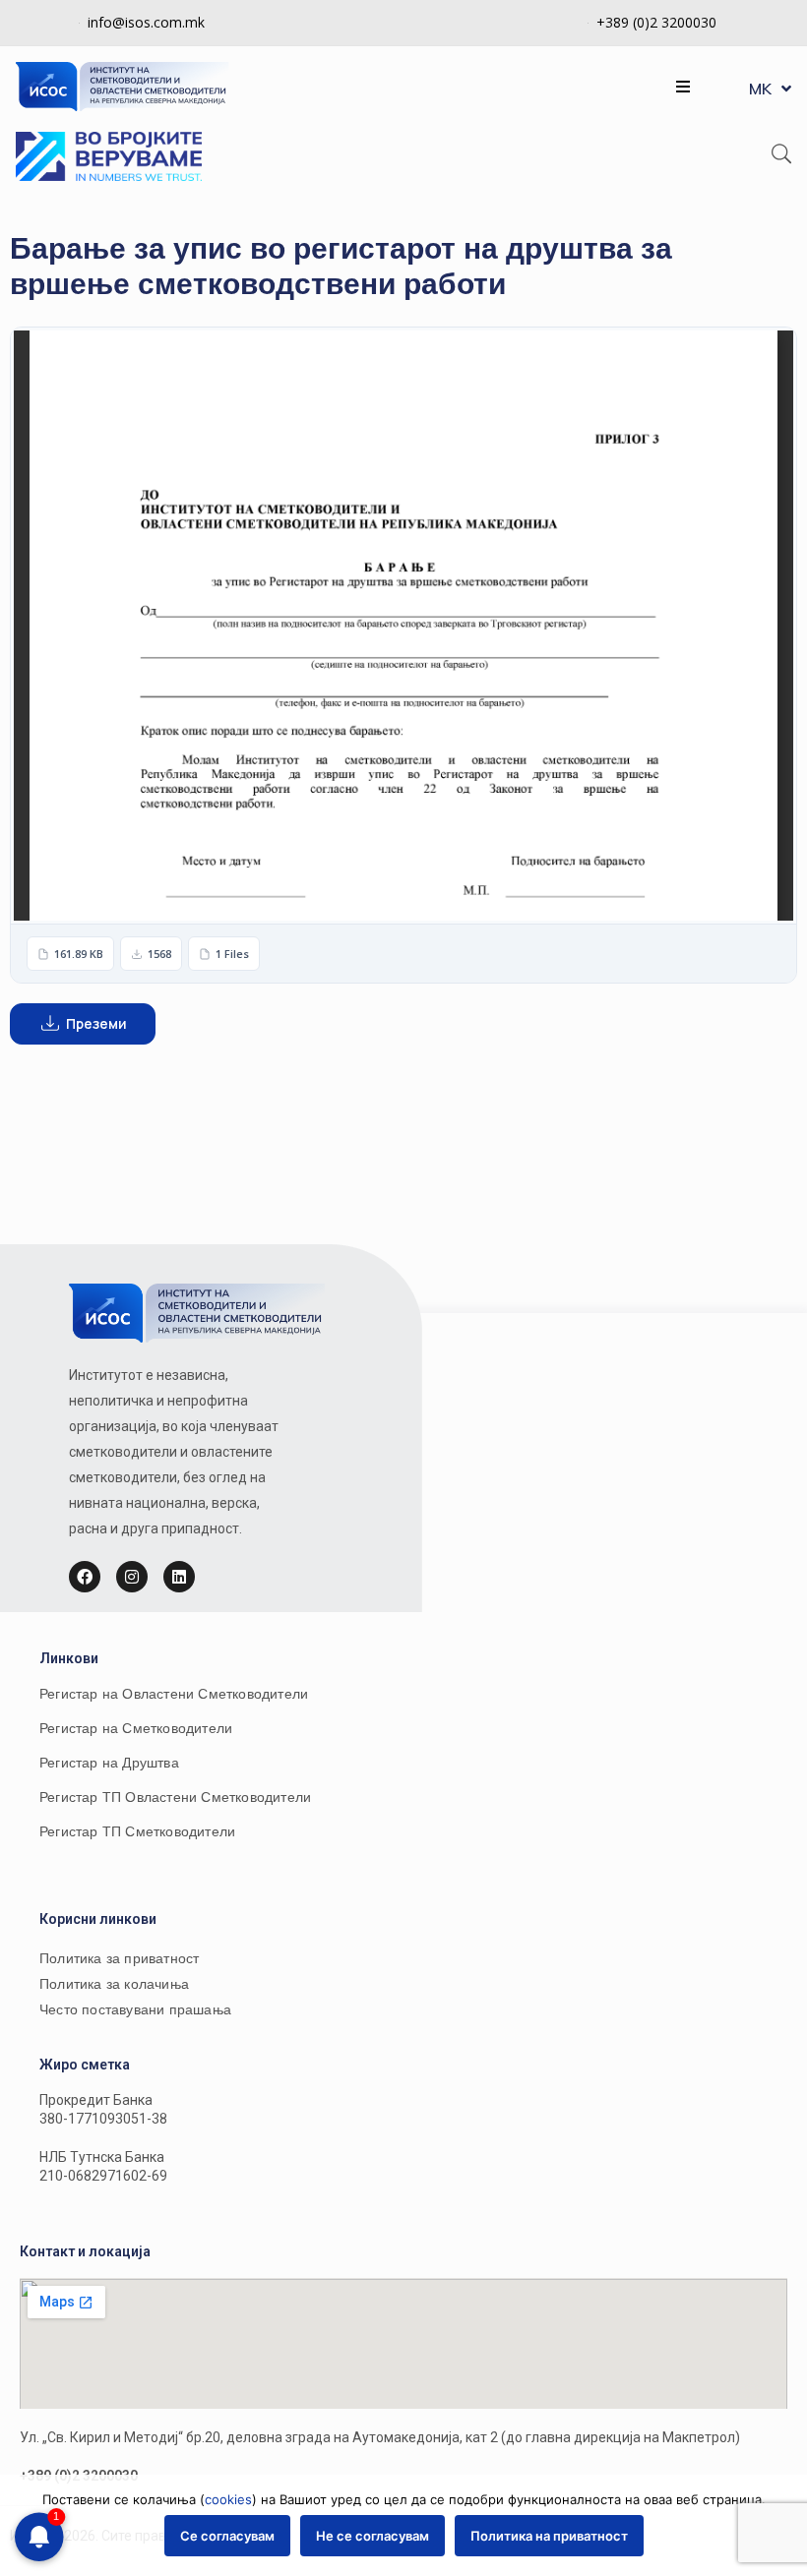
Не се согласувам (372, 2536)
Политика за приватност (119, 1958)
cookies (228, 2499)
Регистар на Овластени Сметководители (174, 1694)
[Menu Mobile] (683, 87)
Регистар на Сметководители (136, 1728)
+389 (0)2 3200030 (656, 22)
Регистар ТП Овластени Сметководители (175, 1797)
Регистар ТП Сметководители (137, 1831)
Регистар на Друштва (109, 1763)
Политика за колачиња (114, 1984)
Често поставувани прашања (135, 2009)
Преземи (97, 1023)
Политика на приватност (549, 2536)
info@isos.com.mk (146, 22)
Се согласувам (227, 2536)
